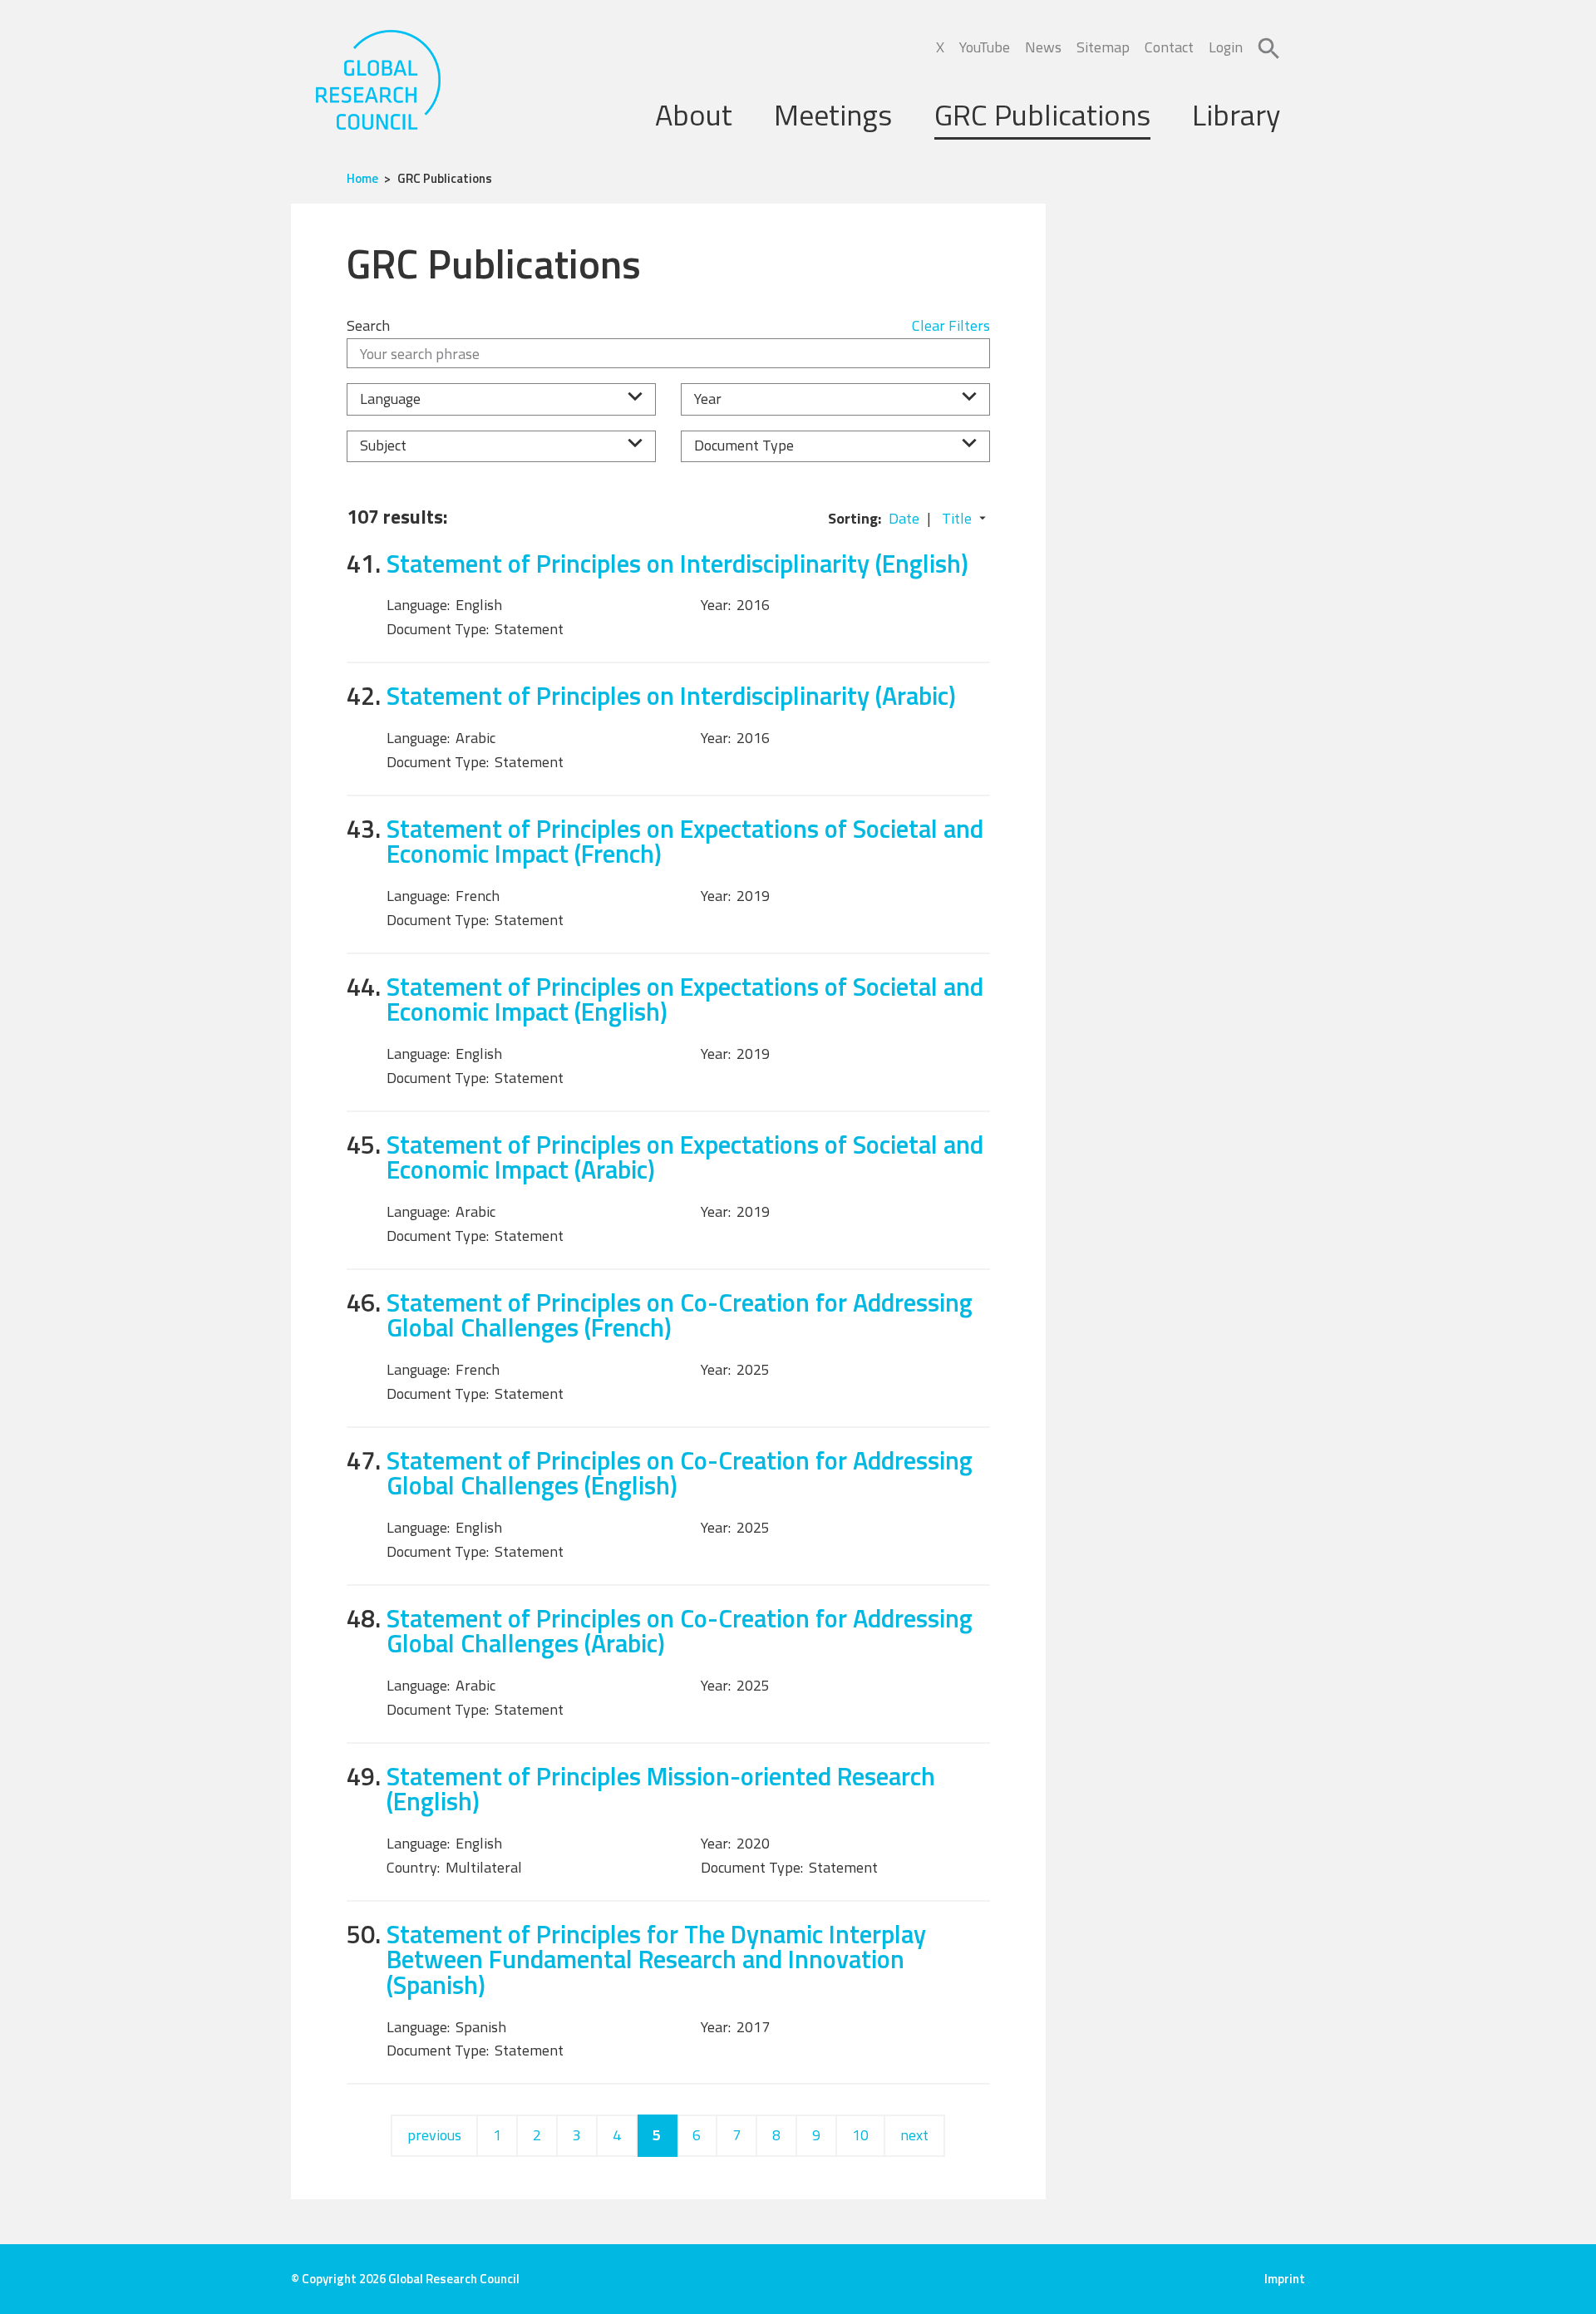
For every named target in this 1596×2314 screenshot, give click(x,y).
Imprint (1285, 2279)
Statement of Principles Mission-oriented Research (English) (661, 1789)
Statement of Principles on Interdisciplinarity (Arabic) (671, 695)
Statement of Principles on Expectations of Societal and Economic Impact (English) (685, 999)
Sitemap (1103, 47)
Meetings (833, 114)
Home (362, 178)
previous (434, 2135)
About (694, 114)
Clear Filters (951, 325)
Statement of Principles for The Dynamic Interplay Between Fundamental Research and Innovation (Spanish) (656, 1959)
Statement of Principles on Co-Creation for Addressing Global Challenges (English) (680, 1473)
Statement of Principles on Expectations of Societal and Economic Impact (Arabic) (685, 1157)
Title (957, 518)
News (1043, 47)
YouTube (985, 47)
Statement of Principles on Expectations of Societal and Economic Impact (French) (685, 841)
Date (904, 518)
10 (860, 2135)
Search (368, 325)
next (914, 2135)
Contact (1169, 47)
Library (1236, 114)
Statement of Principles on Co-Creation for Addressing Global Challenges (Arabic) (680, 1631)
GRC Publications (1042, 114)
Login (1226, 47)
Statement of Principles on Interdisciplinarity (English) (677, 563)
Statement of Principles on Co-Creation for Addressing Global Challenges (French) (680, 1315)
